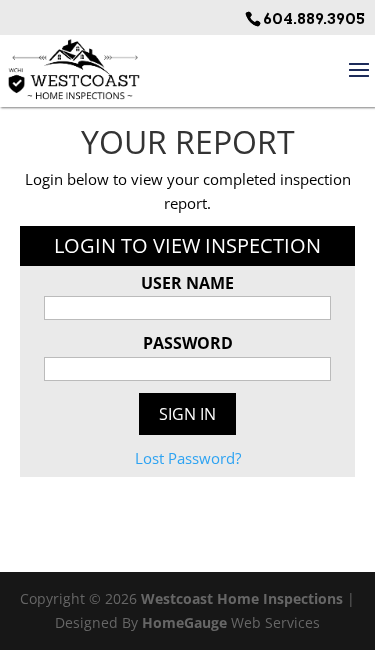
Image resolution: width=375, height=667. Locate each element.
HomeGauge (184, 622)
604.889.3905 (314, 19)
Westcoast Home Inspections (242, 598)
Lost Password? (188, 458)
